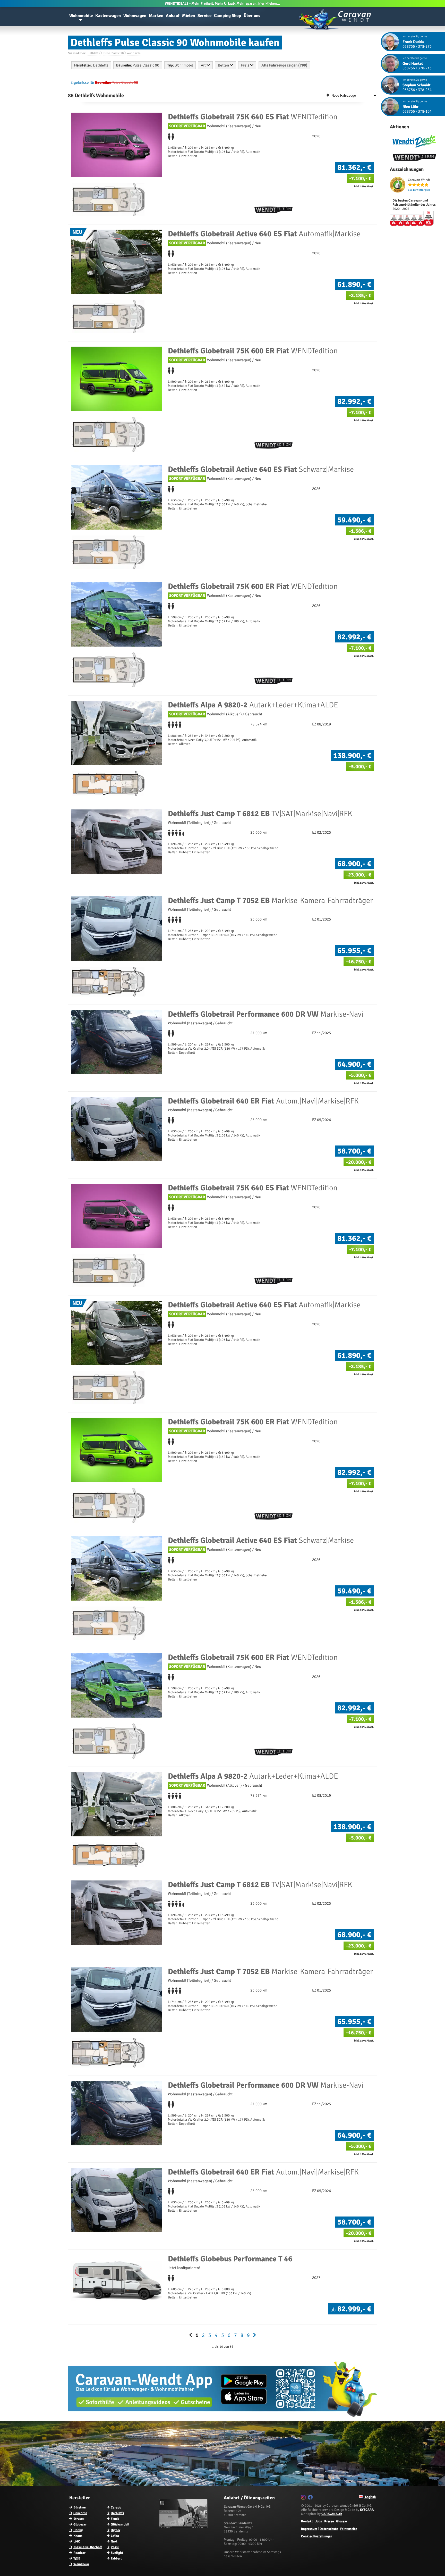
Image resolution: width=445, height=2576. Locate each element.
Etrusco (79, 2519)
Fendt (115, 2519)
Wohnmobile (81, 16)
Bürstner (80, 2507)
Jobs (319, 2521)
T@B (77, 2558)
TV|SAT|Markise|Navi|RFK (260, 814)
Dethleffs (117, 2513)
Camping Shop (228, 16)
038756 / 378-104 (417, 111)
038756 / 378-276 (417, 46)
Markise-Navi (266, 1014)
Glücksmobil (120, 2524)
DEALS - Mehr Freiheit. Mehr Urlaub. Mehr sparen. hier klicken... (222, 3)
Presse (329, 2521)
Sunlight (117, 2553)
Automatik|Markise (264, 234)
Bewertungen (419, 190)
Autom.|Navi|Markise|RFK (263, 1101)
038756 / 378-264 (417, 90)
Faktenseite (349, 2529)
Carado (116, 2507)
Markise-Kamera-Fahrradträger (270, 901)
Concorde (80, 2513)
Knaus (78, 2536)
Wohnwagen (135, 16)
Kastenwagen (108, 16)
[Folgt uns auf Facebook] (311, 2498)
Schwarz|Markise (261, 469)
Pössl (115, 2547)
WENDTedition (253, 117)
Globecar (80, 2524)
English (370, 2497)
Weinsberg (81, 2564)
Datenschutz (329, 2529)
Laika (115, 2536)
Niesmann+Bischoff (88, 2547)
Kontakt (307, 2521)
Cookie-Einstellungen (317, 2536)
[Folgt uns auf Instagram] (304, 2498)
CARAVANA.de (332, 2514)
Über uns (252, 16)
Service (204, 16)
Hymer (115, 2530)
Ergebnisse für (82, 82)
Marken (156, 16)
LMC (77, 2541)
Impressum (309, 2529)
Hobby (78, 2530)
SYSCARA (367, 2510)
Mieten (189, 16)
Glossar (342, 2521)
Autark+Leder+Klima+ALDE (253, 705)
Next (114, 2541)
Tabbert (116, 2558)
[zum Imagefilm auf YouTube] (184, 2527)
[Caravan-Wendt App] (222, 2419)
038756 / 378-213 (417, 68)
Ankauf (173, 16)
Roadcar (79, 2553)
